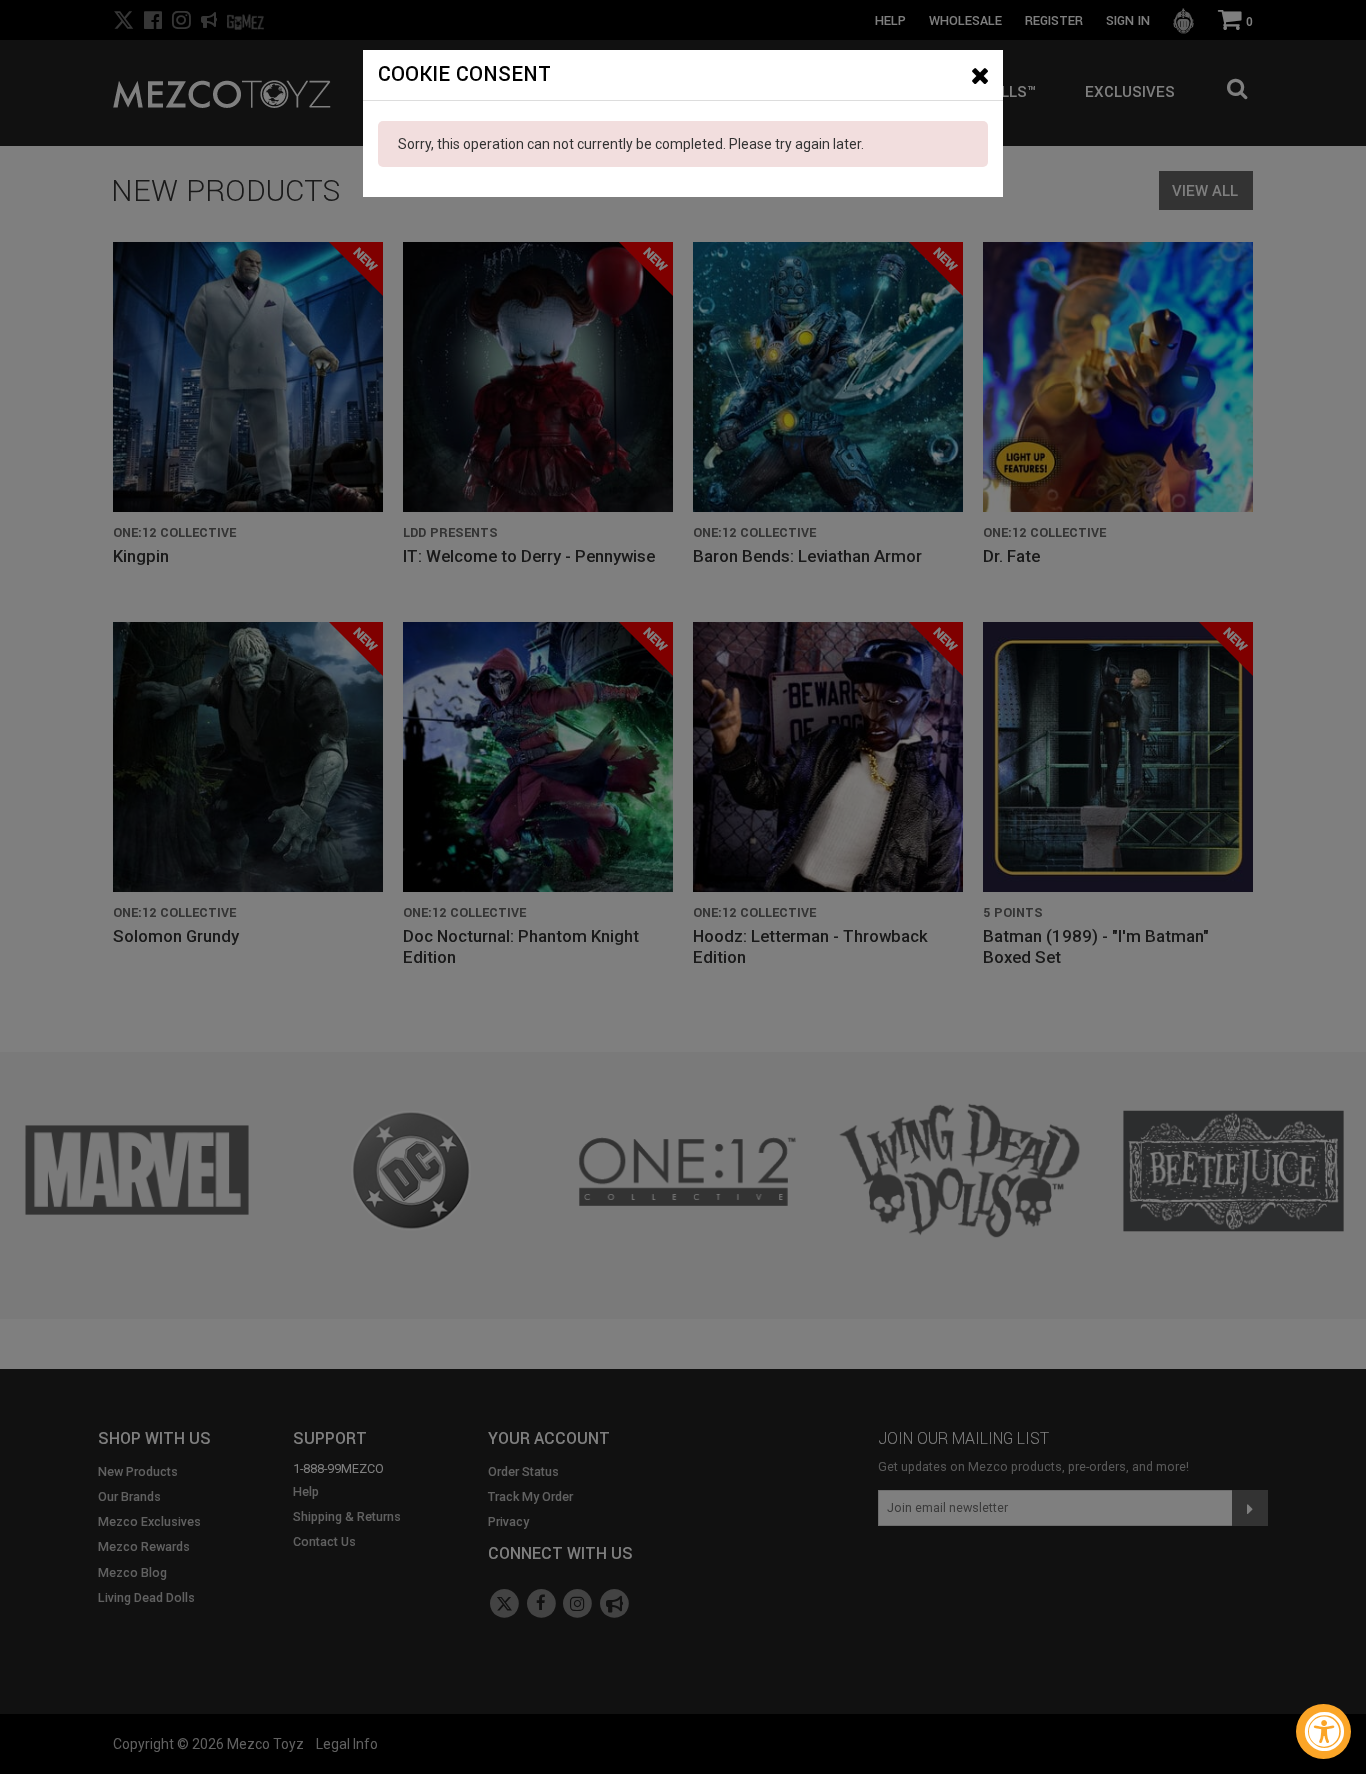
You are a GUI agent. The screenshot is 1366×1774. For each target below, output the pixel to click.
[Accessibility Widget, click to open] (1323, 1731)
